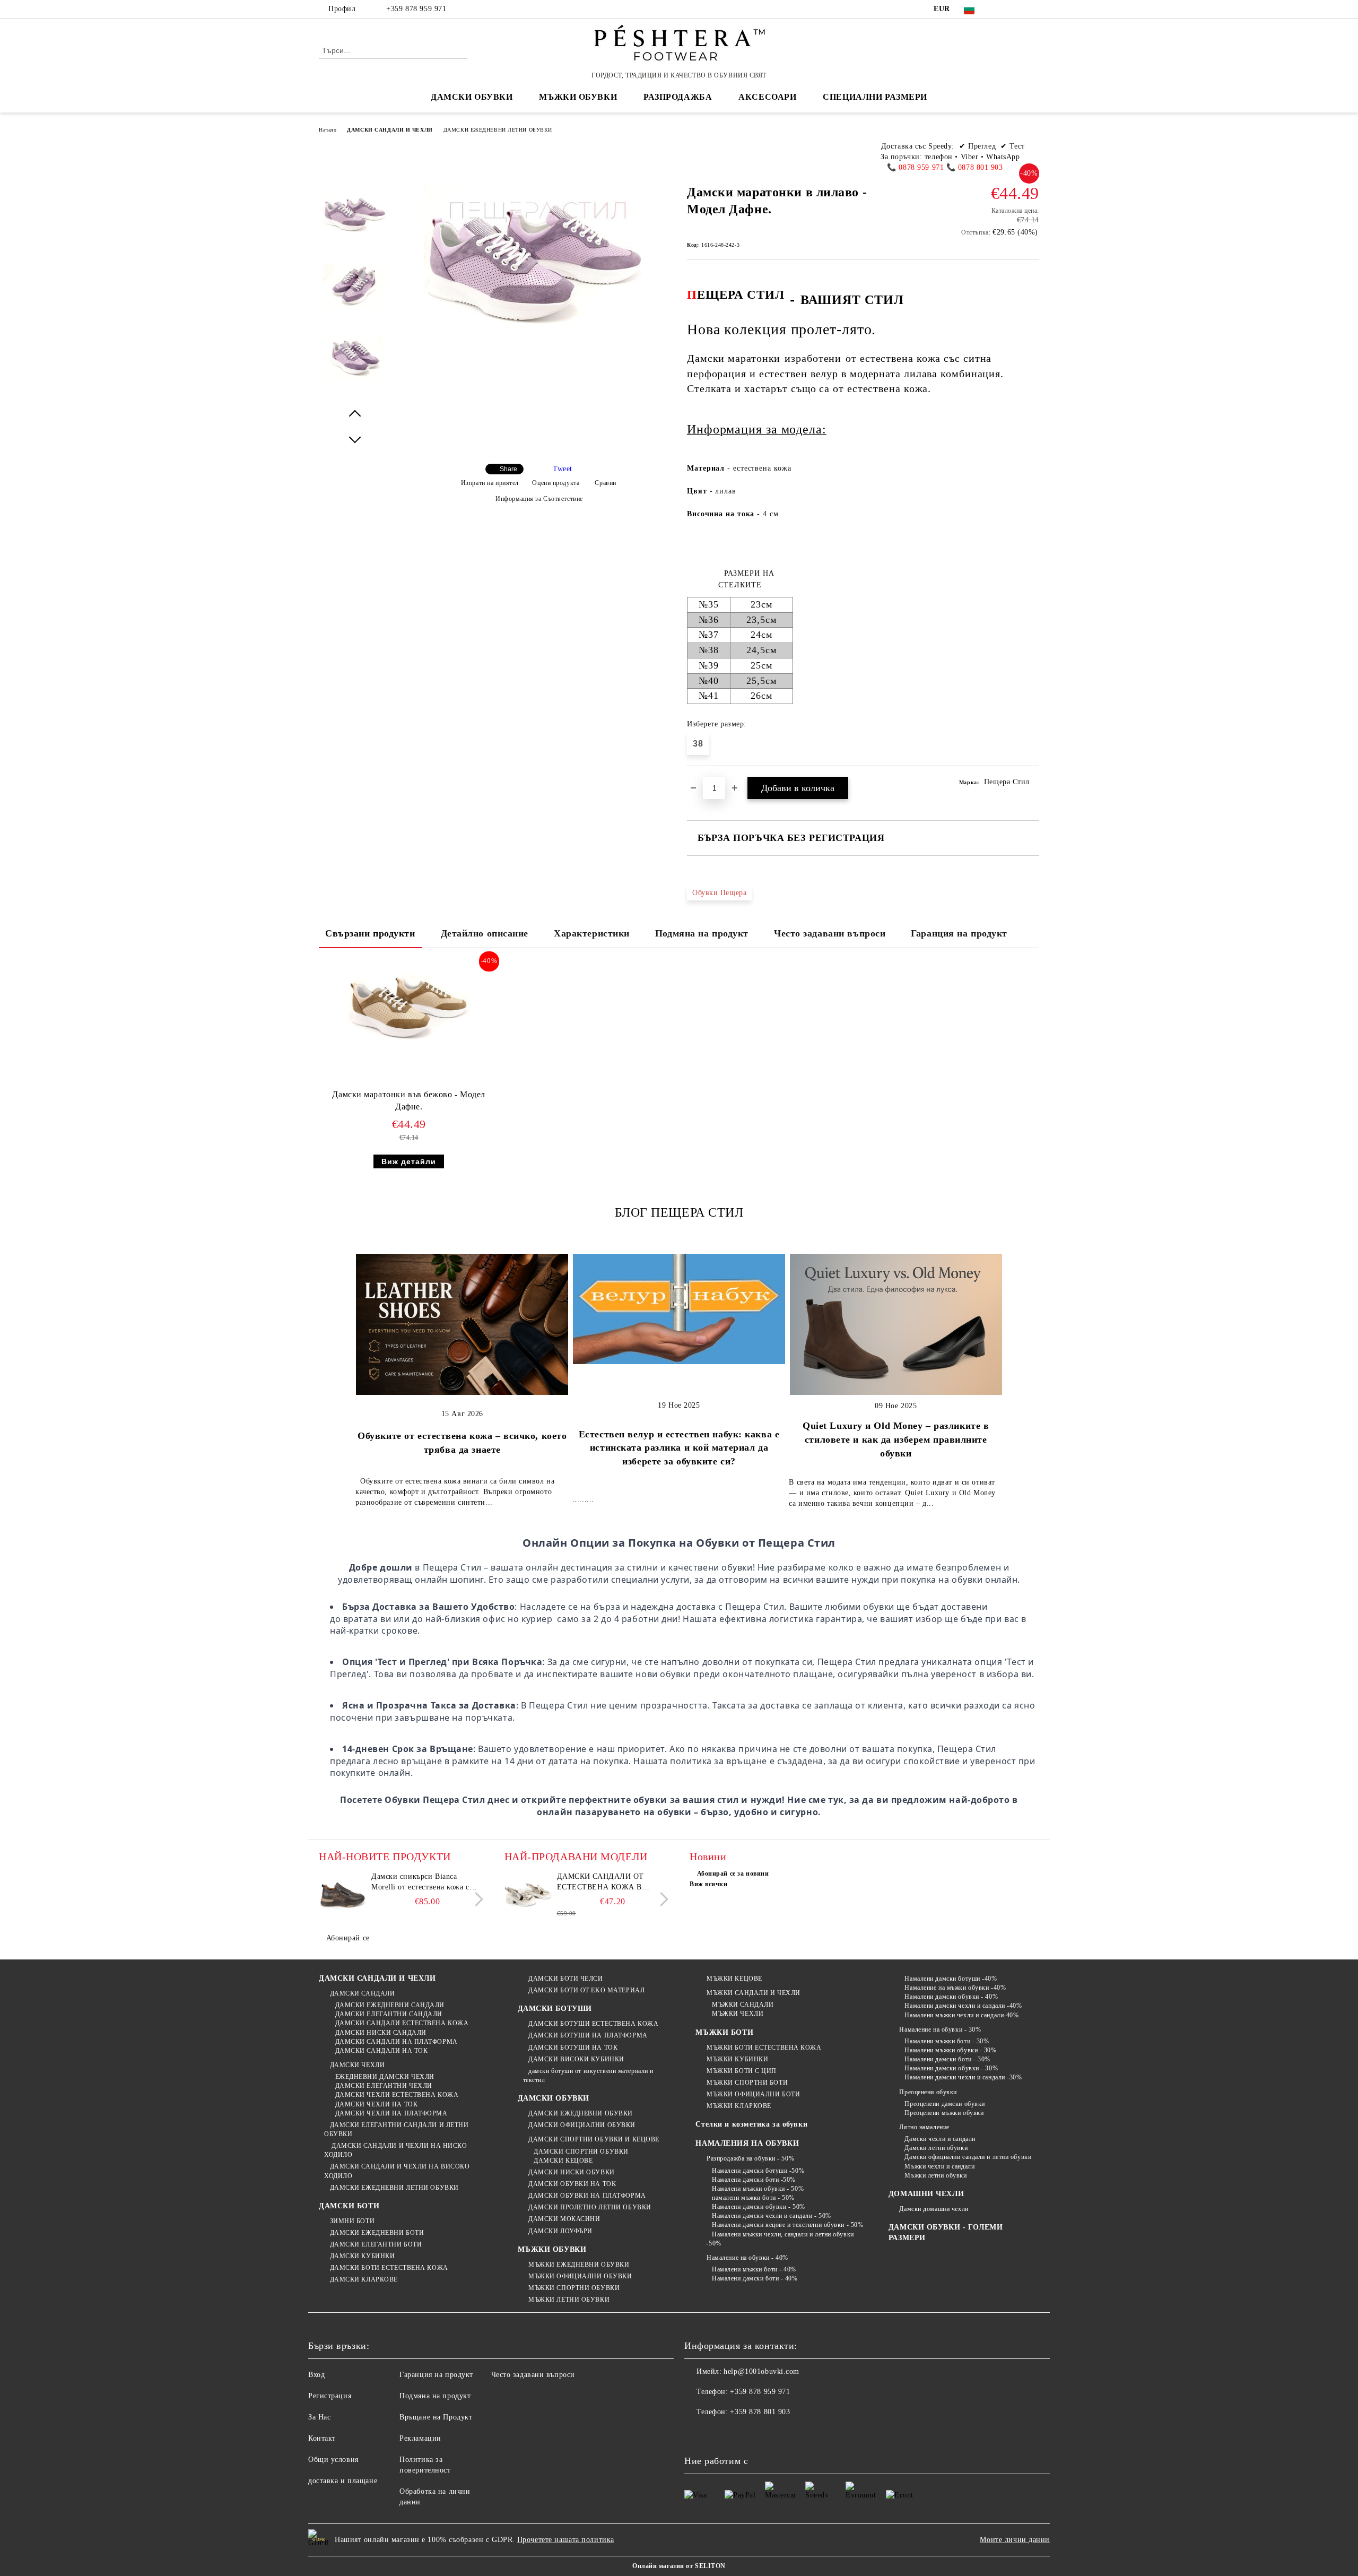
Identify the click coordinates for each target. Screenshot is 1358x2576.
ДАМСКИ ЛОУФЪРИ (560, 2231)
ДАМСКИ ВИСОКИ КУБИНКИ (576, 2059)
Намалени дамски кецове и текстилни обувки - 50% (787, 2225)
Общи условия (333, 2460)
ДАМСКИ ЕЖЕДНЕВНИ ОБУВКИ (581, 2113)
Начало (328, 130)
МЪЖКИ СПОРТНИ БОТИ (747, 2083)
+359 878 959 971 (416, 9)
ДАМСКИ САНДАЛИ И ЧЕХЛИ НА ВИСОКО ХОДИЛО (397, 2171)
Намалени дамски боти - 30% (947, 2059)
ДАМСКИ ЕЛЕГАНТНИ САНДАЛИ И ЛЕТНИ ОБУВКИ (396, 2130)
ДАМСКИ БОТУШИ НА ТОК (573, 2048)
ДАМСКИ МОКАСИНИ (564, 2219)
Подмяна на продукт (702, 933)
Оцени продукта (556, 483)
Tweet (563, 469)
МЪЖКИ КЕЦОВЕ (734, 1979)
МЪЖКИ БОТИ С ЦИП (742, 2071)
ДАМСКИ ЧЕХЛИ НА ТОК (376, 2104)
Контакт (322, 2438)
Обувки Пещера (719, 893)
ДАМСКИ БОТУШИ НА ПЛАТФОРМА (588, 2035)
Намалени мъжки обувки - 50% (758, 2189)
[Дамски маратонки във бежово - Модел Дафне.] (409, 1008)
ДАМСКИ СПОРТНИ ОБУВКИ (581, 2152)
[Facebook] (1002, 9)
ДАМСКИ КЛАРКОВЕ (364, 2279)
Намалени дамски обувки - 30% (951, 2068)
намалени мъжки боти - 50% (753, 2198)
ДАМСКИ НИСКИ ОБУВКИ (572, 2172)
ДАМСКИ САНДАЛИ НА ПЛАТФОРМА (397, 2042)
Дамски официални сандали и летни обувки (968, 2157)
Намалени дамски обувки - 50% (758, 2207)
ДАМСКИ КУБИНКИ (362, 2256)
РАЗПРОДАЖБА (678, 97)
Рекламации (420, 2438)
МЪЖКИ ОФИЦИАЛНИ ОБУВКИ (580, 2276)
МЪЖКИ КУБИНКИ (737, 2059)
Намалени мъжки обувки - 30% (950, 2050)
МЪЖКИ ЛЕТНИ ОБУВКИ (569, 2300)
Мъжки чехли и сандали (939, 2166)
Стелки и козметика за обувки (751, 2124)
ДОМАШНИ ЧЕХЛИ (926, 2194)
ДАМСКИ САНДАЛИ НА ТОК (381, 2051)
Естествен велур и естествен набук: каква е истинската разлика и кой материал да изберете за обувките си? (679, 1448)
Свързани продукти (370, 933)
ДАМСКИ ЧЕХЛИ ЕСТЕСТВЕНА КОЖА (397, 2095)
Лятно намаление (924, 2127)
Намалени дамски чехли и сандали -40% (963, 2006)
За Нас (319, 2417)
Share (508, 469)
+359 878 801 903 (760, 2412)
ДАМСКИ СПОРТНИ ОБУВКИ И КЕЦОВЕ (594, 2139)
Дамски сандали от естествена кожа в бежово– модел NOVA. (604, 1883)
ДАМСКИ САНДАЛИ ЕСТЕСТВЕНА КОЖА (402, 2023)
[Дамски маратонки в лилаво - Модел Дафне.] (355, 223)
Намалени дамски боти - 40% (755, 2278)
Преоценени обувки (928, 2092)
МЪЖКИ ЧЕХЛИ (738, 2014)
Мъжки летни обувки (935, 2175)
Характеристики (592, 933)
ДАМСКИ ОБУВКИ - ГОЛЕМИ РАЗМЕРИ (946, 2232)
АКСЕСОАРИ (767, 97)
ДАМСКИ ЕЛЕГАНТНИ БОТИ (376, 2244)
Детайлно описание (485, 933)
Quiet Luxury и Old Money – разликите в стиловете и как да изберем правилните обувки (896, 1439)
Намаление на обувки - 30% (940, 2029)
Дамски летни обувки (936, 2148)
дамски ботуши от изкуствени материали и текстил (588, 2075)
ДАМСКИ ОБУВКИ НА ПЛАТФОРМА (587, 2196)
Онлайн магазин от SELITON (679, 2566)
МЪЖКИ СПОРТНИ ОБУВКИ (574, 2288)
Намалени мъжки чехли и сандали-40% (961, 2015)
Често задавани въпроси (830, 933)
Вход (316, 2375)
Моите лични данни (1015, 2540)
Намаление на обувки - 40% (747, 2258)
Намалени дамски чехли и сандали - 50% (771, 2216)
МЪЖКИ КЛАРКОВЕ (739, 2106)
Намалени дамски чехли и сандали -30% (963, 2077)
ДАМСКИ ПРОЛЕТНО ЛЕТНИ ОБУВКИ (590, 2207)
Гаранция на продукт (959, 933)
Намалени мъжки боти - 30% (947, 2041)
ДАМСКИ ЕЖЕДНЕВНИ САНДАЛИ (390, 2005)
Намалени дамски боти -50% (754, 2180)
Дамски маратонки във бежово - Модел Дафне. (409, 1100)
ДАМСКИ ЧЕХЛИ (357, 2065)
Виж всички (709, 1884)
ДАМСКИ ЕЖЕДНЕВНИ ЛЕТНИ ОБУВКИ (498, 130)
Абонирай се (348, 1938)
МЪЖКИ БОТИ (724, 2032)
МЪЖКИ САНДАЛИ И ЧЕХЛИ (753, 1993)
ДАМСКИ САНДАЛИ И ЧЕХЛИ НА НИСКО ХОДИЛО (395, 2150)
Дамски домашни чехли (934, 2209)
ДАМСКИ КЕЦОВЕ (563, 2161)
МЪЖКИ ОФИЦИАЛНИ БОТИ (753, 2094)
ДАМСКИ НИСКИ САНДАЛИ (381, 2033)
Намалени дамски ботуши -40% (951, 1979)
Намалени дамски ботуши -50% (758, 2171)
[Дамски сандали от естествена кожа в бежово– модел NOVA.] (528, 1895)
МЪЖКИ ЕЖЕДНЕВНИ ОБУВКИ (579, 2265)
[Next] (476, 1899)
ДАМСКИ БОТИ (349, 2206)
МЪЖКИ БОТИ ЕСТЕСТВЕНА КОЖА (764, 2048)
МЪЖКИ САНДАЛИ (743, 2005)
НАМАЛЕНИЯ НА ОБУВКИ (747, 2143)
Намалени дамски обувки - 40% (951, 1997)
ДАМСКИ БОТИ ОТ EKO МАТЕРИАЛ (586, 1990)
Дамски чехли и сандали (940, 2139)
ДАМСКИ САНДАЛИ (362, 1993)
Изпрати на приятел (490, 483)
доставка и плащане (343, 2481)
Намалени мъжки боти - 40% (754, 2269)
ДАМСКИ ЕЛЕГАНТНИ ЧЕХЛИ (384, 2086)
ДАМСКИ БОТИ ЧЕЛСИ (566, 1979)
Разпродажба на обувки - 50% (750, 2158)
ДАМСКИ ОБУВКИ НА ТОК (572, 2184)
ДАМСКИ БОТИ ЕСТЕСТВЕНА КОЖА (389, 2268)
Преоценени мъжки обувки (944, 2113)
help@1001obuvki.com (761, 2371)
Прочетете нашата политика (566, 2540)
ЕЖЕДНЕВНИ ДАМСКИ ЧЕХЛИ (385, 2077)
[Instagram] (1033, 9)
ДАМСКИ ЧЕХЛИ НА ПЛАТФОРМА (391, 2113)
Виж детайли (409, 1161)
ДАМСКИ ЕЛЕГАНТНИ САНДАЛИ (389, 2014)
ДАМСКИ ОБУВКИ (554, 2098)
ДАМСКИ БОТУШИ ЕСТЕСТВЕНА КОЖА (593, 2024)
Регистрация (330, 2396)
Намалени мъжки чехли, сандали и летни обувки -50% (780, 2239)
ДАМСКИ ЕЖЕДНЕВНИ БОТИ (377, 2233)
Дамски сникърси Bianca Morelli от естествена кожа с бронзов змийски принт (420, 1883)
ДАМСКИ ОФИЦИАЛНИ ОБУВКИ (582, 2125)
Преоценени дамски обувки (944, 2104)
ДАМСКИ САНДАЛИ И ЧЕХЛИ (390, 130)
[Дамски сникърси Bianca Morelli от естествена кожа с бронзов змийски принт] (343, 1895)
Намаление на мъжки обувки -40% (955, 1988)
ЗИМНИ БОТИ (352, 2221)
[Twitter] (1017, 9)
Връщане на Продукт (436, 2417)
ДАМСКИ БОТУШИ (555, 2009)
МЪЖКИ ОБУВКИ (552, 2249)
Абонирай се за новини (733, 1874)
